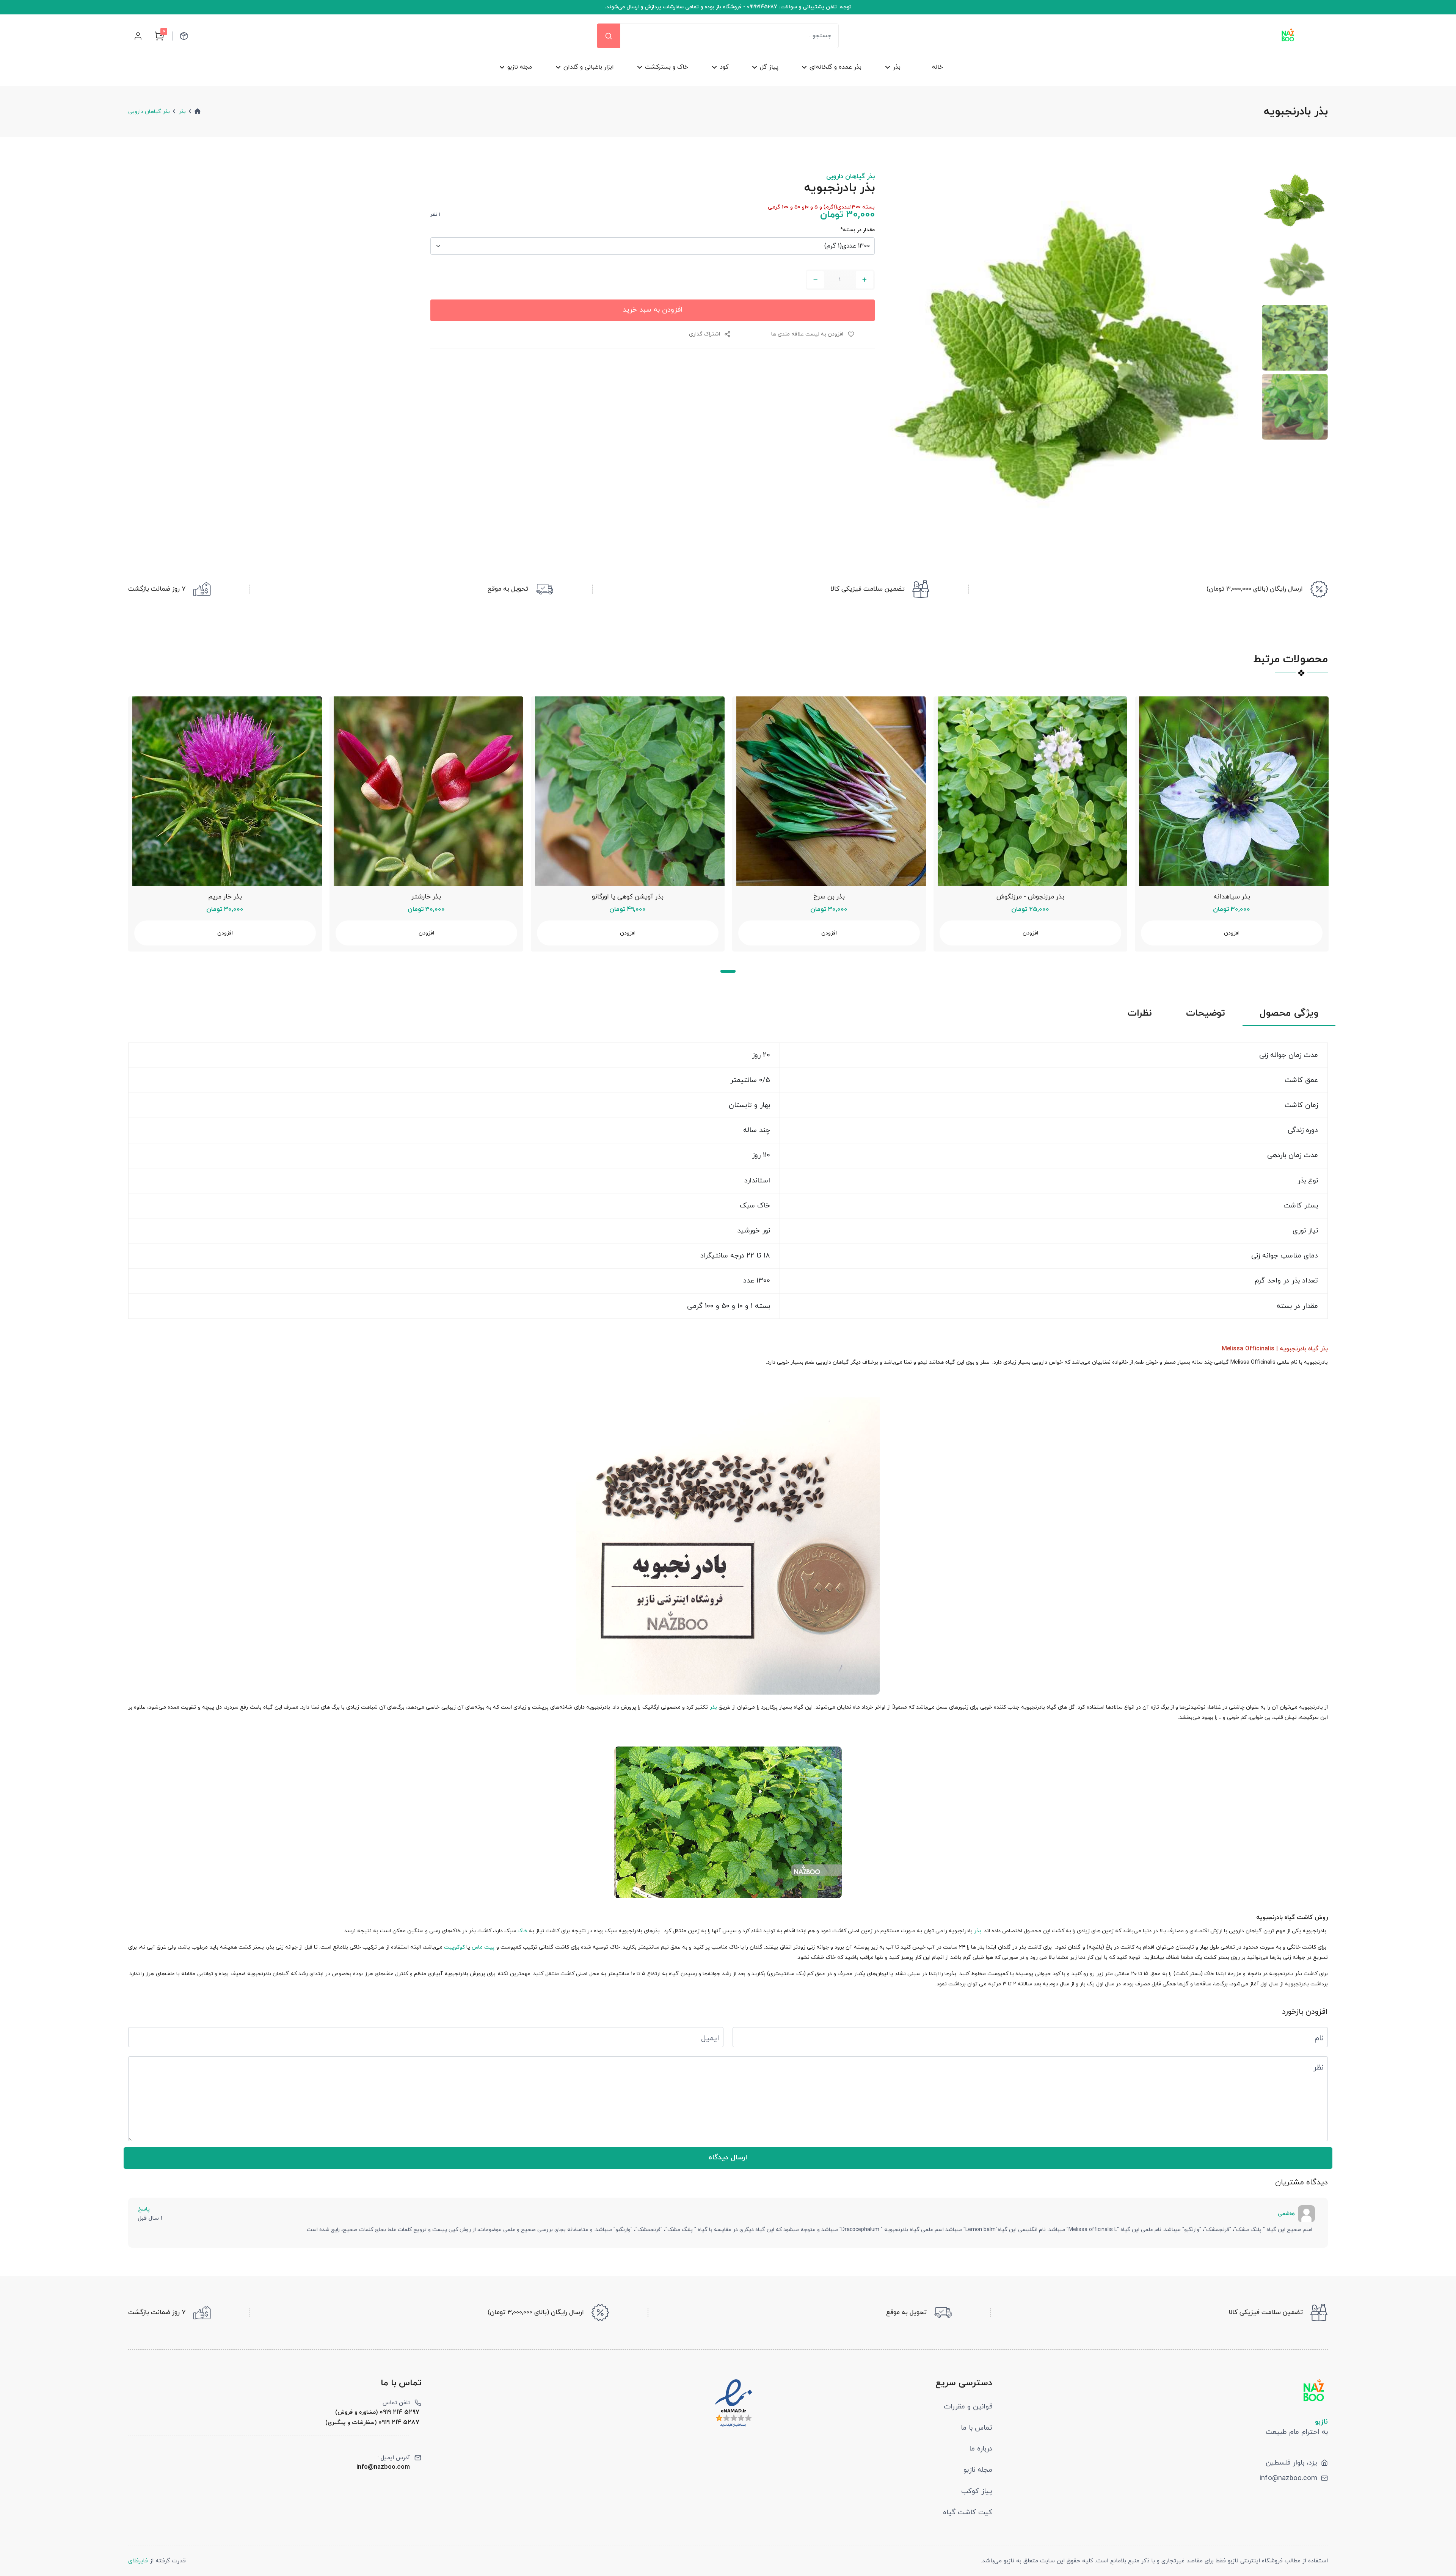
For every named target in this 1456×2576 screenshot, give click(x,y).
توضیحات (1206, 1014)
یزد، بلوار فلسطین (1291, 2463)
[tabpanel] (225, 824)
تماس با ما (977, 2428)
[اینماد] (733, 2403)
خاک (522, 1931)
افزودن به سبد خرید (653, 310)
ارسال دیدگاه (728, 2157)
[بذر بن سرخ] (829, 791)
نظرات (1140, 1014)
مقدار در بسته (857, 230)
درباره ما (981, 2449)
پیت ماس (483, 1947)
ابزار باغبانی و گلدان (589, 67)
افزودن (225, 933)
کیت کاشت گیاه (968, 2512)
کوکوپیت (454, 1947)
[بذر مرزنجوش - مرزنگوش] (1030, 791)
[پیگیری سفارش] (184, 36)
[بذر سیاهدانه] (1232, 791)
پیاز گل (769, 67)
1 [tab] (728, 971)
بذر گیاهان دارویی (149, 112)
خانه (937, 67)
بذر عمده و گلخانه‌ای (835, 67)
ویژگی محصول (1289, 1014)
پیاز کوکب (977, 2491)
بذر (897, 67)
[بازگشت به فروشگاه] (1288, 36)
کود (724, 67)
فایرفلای (138, 2561)
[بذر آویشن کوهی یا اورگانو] (628, 791)
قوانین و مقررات (968, 2407)
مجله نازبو (520, 67)
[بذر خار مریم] (225, 791)
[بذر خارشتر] (426, 791)
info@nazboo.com (1288, 2478)
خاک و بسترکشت (667, 67)
